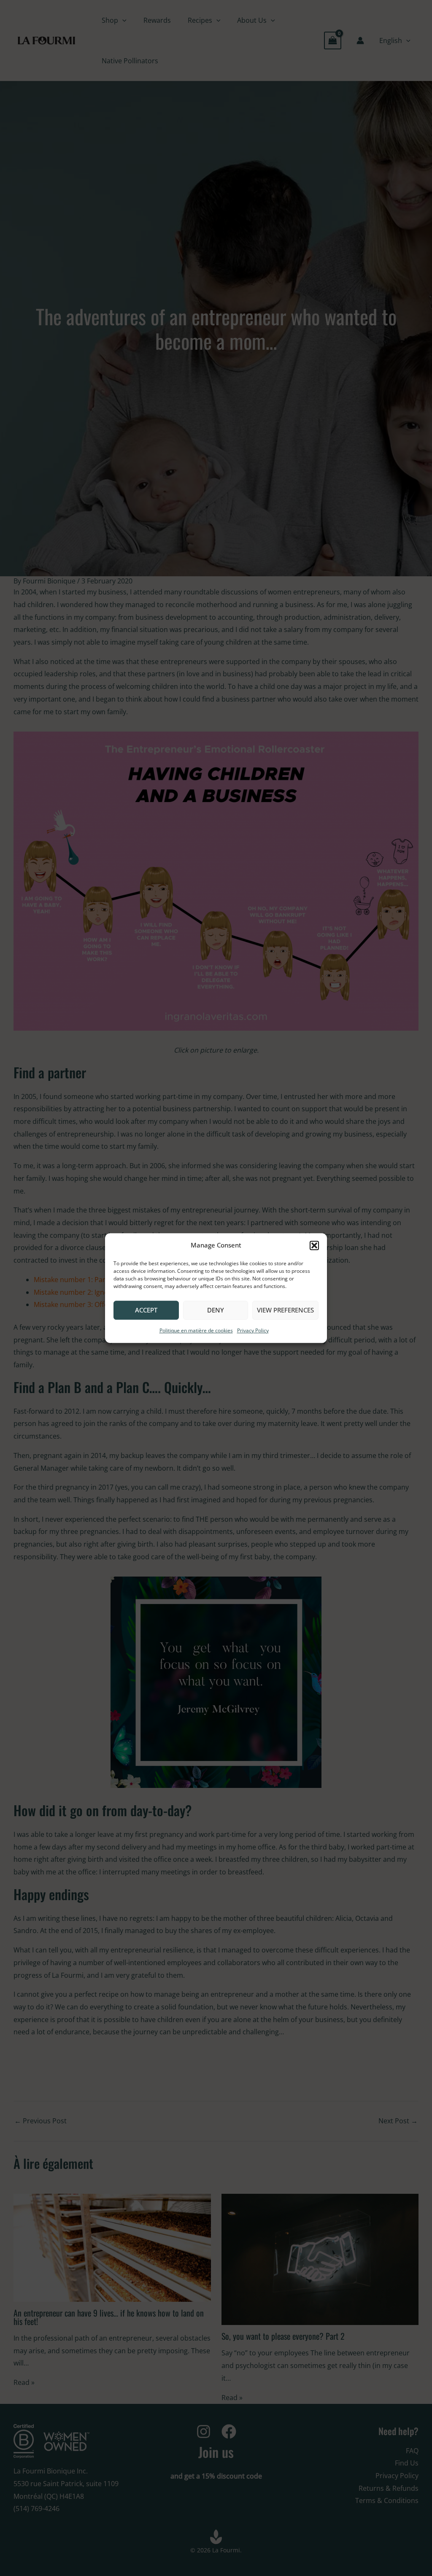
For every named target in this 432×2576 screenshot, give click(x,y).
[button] (314, 1245)
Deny (216, 1310)
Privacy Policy (253, 1330)
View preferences (285, 1310)
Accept (146, 1310)
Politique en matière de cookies (196, 1330)
